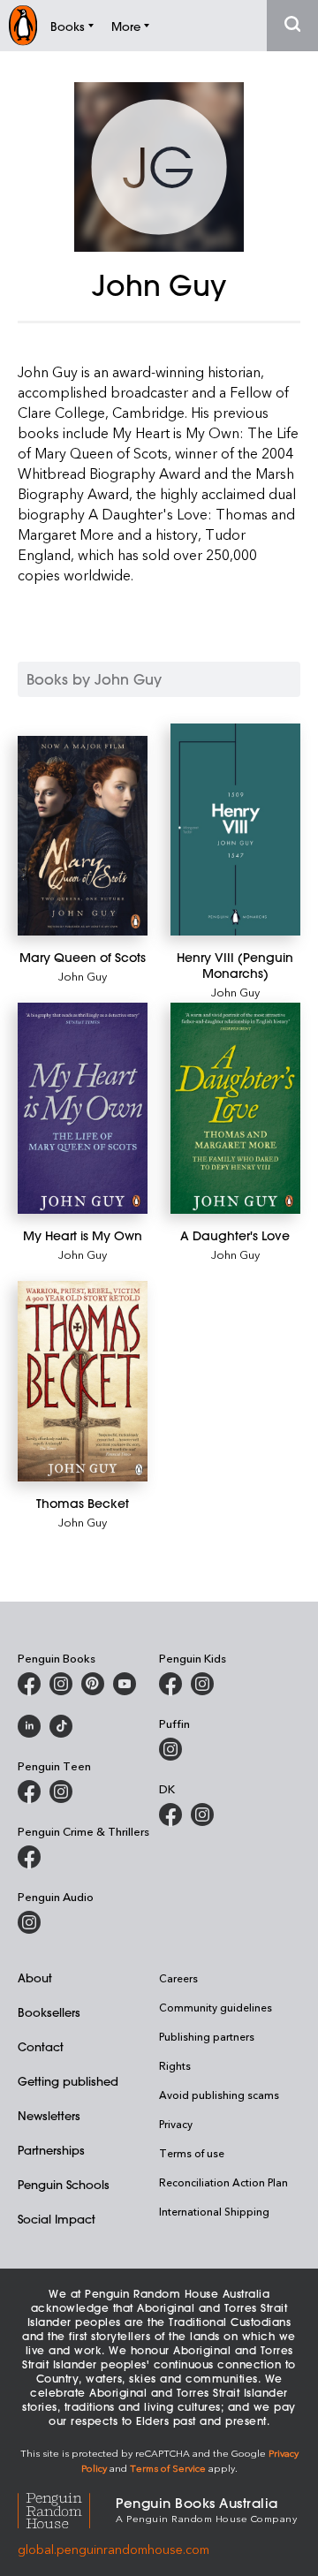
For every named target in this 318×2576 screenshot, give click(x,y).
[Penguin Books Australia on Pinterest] (93, 1684)
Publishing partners (207, 2036)
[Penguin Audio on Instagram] (29, 1922)
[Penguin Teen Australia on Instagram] (61, 1792)
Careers (178, 1978)
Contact (41, 2046)
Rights (175, 2065)
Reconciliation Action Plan (223, 2182)
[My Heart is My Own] (83, 1109)
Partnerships (51, 2150)
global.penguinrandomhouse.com (114, 2549)
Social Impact (57, 2219)
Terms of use (192, 2153)
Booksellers (49, 2012)
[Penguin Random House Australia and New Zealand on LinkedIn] (29, 1726)
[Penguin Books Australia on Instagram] (61, 1684)
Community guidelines (216, 2007)
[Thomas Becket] (83, 1381)
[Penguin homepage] (23, 25)
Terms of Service (168, 2468)
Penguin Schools (64, 2184)
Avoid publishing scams (219, 2095)
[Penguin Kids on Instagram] (202, 1684)
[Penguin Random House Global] (67, 2508)
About (35, 1977)
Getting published (68, 2081)
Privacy (176, 2124)
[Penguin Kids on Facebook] (170, 1684)
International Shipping (214, 2211)
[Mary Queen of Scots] (83, 836)
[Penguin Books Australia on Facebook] (29, 1684)
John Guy (83, 976)
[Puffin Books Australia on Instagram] (170, 1749)
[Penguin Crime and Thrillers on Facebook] (29, 1857)
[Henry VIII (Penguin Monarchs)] (235, 830)
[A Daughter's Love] (235, 1109)
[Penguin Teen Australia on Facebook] (29, 1792)
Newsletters (49, 2115)
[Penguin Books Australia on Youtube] (125, 1684)
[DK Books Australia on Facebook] (170, 1815)
